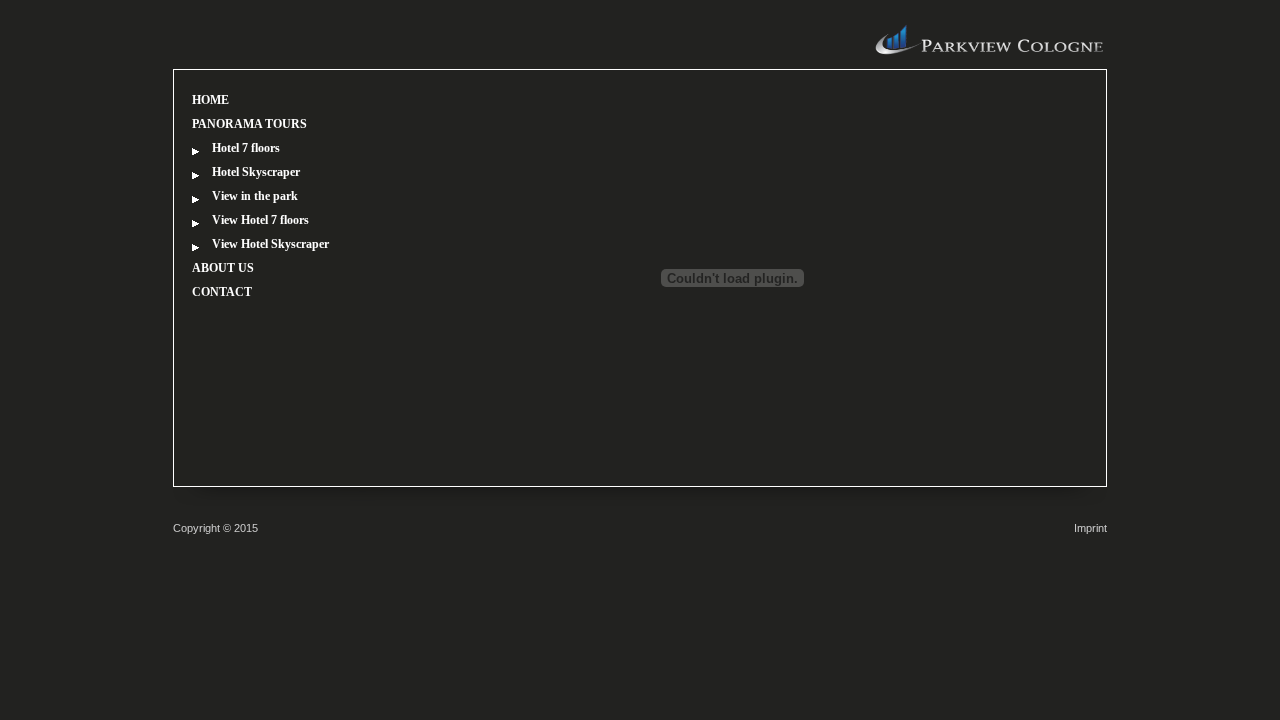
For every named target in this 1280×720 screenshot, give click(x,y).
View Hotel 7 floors (260, 220)
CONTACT (222, 292)
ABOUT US (223, 268)
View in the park (255, 196)
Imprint (1090, 528)
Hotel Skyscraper (256, 172)
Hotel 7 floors (246, 148)
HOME (210, 100)
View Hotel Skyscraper (270, 244)
